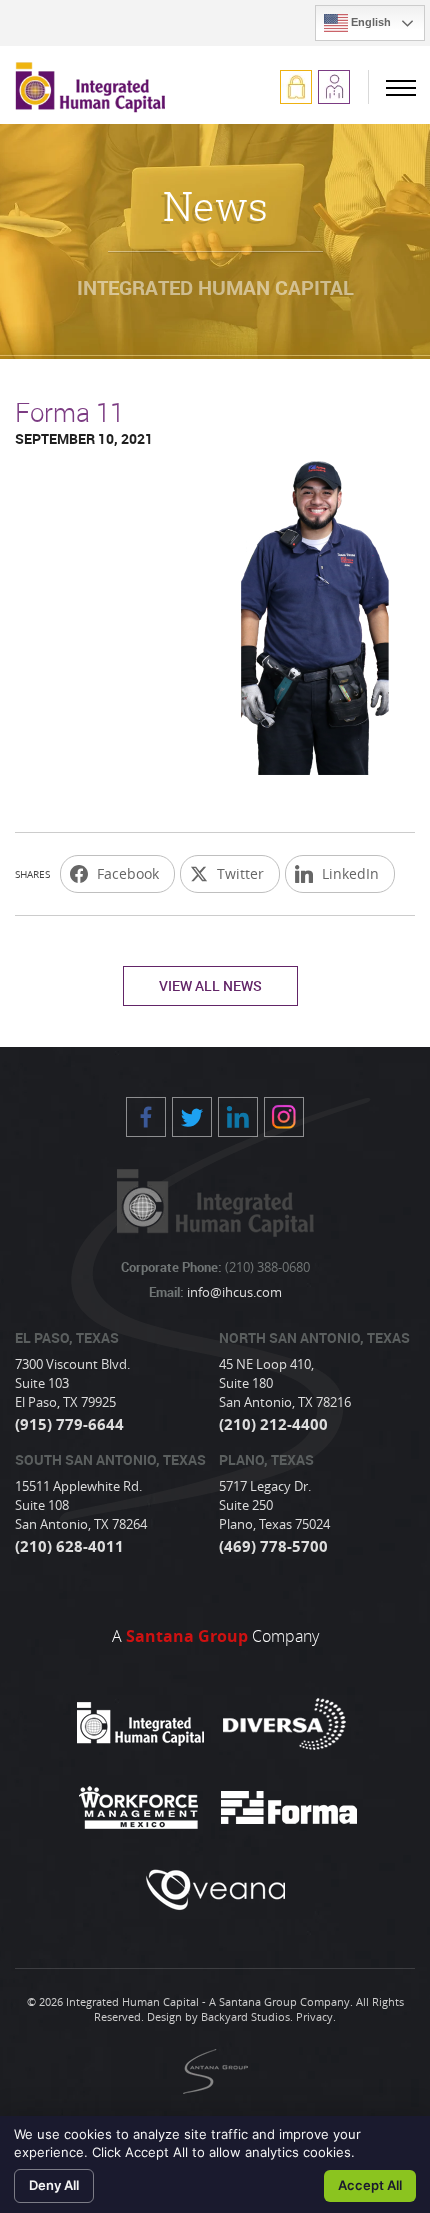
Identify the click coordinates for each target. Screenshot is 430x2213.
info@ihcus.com (233, 1292)
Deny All (54, 2185)
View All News (210, 985)
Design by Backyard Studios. (220, 2016)
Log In (296, 87)
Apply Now (334, 87)
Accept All (370, 2185)
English (369, 22)
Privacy (314, 2016)
